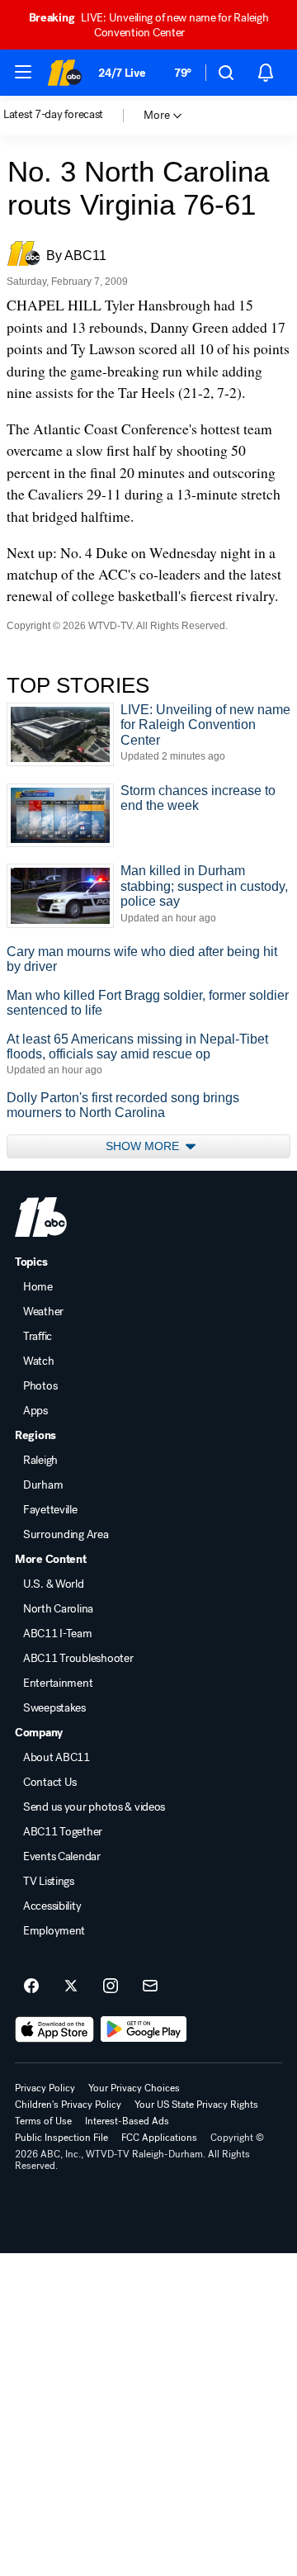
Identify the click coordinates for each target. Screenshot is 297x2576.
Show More (144, 1146)
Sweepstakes (54, 1708)
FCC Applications (159, 2138)
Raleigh (40, 1461)
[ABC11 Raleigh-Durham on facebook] (31, 1986)
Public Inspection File (61, 2138)
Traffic (38, 1337)
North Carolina (58, 1609)
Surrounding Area (66, 1535)
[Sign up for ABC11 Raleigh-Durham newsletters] (150, 1986)
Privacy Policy (45, 2088)
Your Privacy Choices (134, 2088)
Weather (43, 1312)
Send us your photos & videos (94, 1807)
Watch (39, 1361)
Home (38, 1287)
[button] (23, 72)
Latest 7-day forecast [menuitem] (53, 115)
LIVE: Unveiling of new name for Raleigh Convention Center (149, 25)
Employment (54, 1931)
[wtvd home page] (41, 1217)
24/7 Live (122, 73)
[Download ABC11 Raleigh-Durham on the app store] (54, 2029)
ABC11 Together (63, 1832)
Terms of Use (43, 2121)
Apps (35, 1411)
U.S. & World (54, 1584)
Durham (43, 1485)
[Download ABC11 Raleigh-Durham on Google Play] (144, 2029)
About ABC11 (57, 1758)
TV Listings (49, 1882)
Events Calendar (62, 1857)
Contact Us (50, 1783)
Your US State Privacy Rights (196, 2105)
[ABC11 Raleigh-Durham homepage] (64, 73)
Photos (40, 1386)
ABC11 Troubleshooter (78, 1659)
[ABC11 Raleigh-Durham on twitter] (71, 1986)
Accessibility (52, 1906)
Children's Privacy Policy (68, 2105)
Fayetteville (50, 1510)
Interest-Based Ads (127, 2121)
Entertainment (58, 1683)
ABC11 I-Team (58, 1634)
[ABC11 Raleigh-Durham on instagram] (111, 1986)
